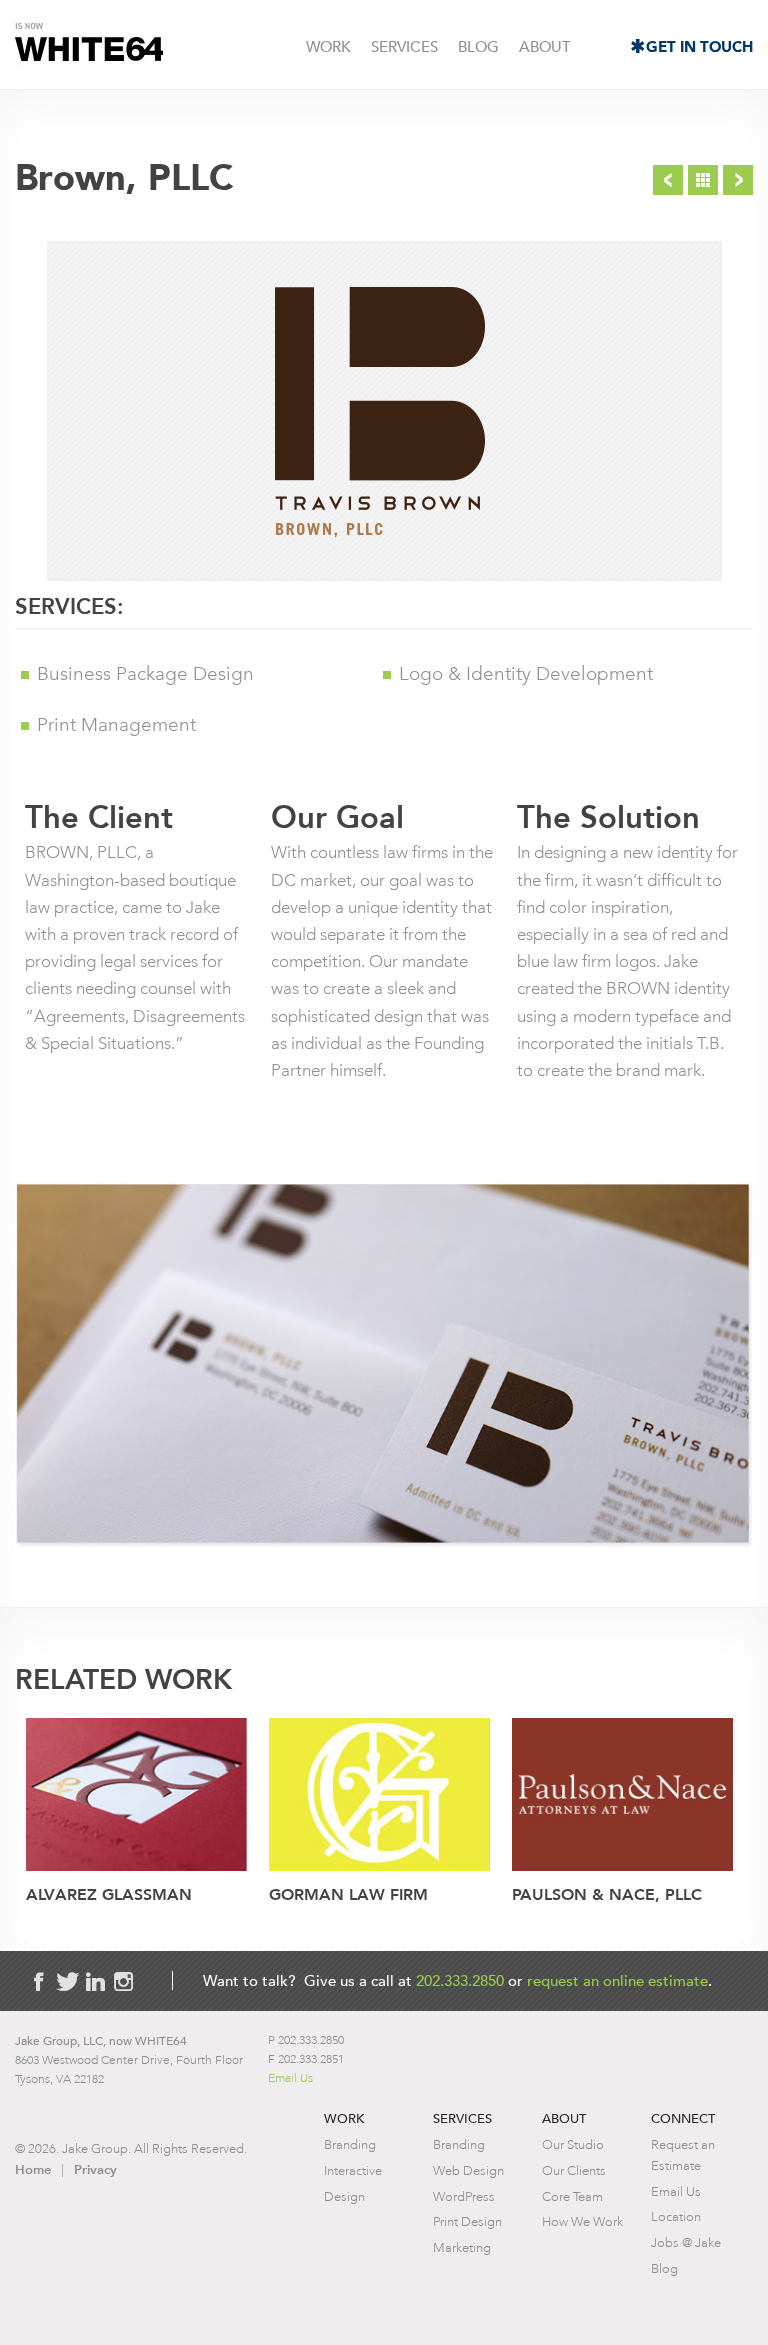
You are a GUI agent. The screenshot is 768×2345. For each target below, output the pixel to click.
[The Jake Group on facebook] (39, 1981)
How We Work (582, 2221)
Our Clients (574, 2170)
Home (33, 2169)
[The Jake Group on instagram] (123, 1981)
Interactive (353, 2170)
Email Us (290, 2078)
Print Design (467, 2221)
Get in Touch (699, 47)
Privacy (95, 2169)
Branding (350, 2144)
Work (328, 46)
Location (676, 2216)
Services (404, 46)
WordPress (464, 2196)
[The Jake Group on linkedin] (95, 1981)
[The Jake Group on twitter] (67, 1981)
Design (344, 2196)
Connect (683, 2118)
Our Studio (573, 2144)
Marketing (462, 2247)
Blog (478, 46)
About (545, 46)
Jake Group (89, 46)
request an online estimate (617, 1980)
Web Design (468, 2170)
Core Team (572, 2196)
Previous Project (668, 180)
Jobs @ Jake (686, 2242)
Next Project (738, 180)
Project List (703, 180)
